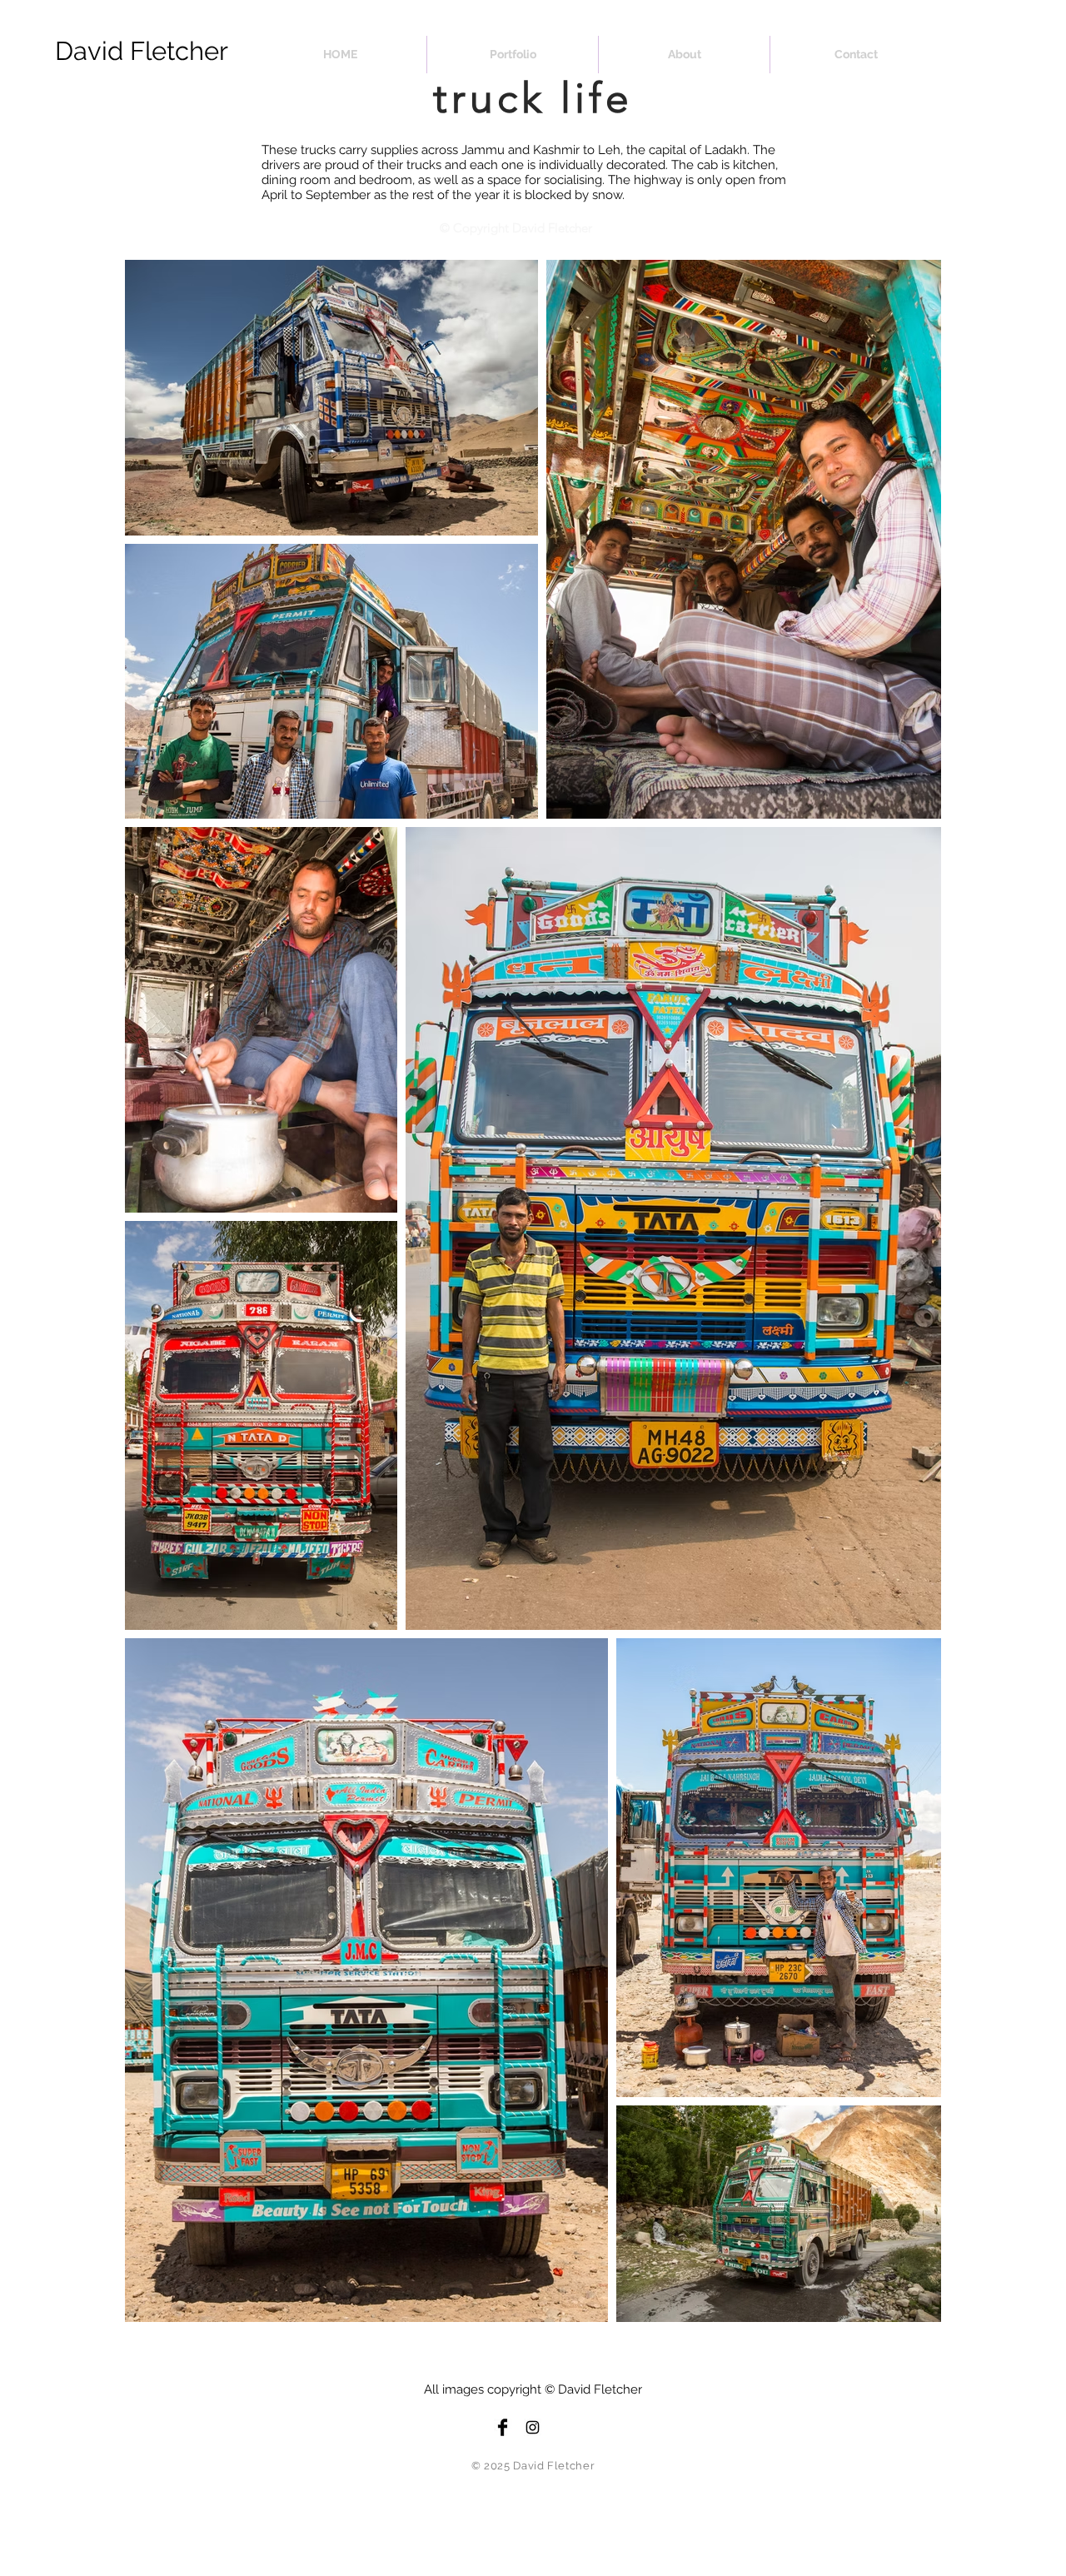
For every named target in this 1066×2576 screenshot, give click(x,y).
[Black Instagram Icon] (533, 2427)
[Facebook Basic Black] (503, 2427)
